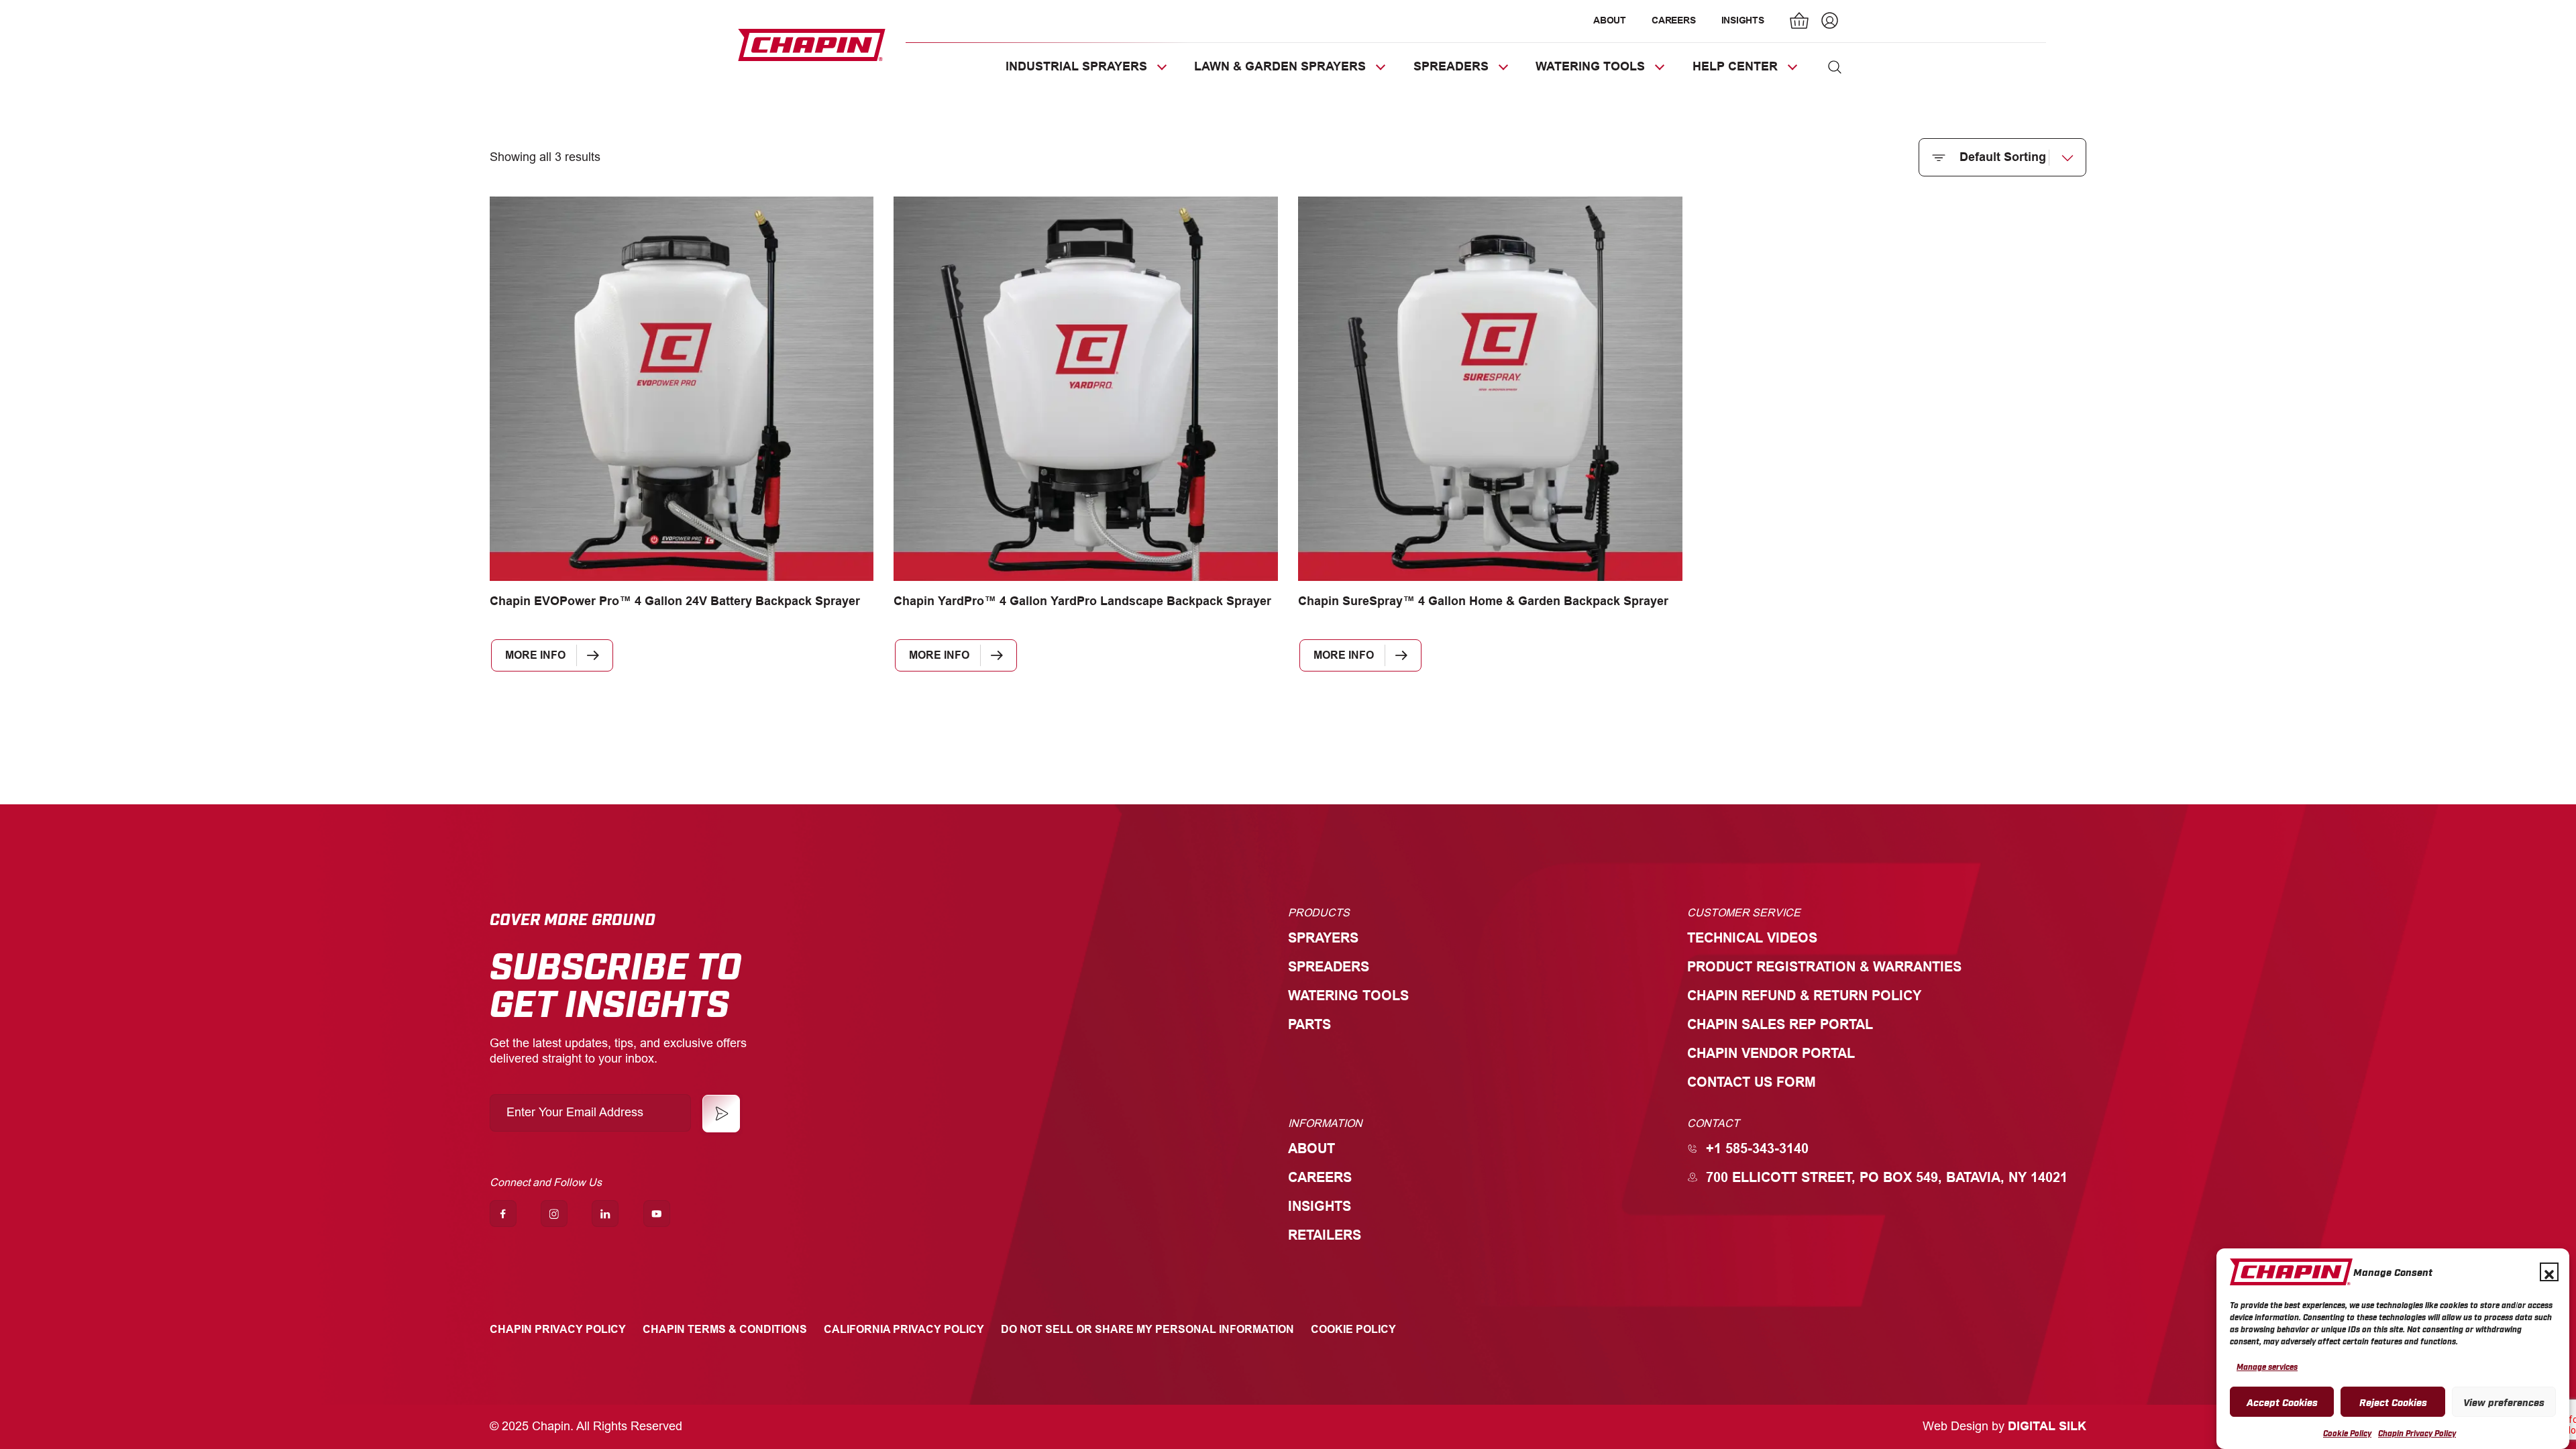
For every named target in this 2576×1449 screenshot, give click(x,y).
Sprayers (1323, 937)
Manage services (2267, 1366)
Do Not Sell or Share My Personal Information (1147, 1329)
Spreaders (1329, 966)
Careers (1673, 20)
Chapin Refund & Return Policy (1804, 995)
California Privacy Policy (904, 1329)
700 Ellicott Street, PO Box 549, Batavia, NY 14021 (1887, 1177)
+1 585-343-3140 (1757, 1148)
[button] (2549, 1272)
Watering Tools (1348, 995)
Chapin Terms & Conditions (725, 1329)
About (1610, 20)
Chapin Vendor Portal (1771, 1053)
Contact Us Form (1752, 1082)
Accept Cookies (2282, 1401)
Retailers (1325, 1235)
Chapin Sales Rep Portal (1780, 1024)
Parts (1309, 1024)
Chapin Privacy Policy (2417, 1433)
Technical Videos (1752, 937)
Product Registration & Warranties (1824, 966)
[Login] (1828, 22)
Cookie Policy (2347, 1433)
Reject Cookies (2393, 1401)
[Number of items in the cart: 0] (1800, 22)
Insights (1743, 20)
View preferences (2504, 1401)
